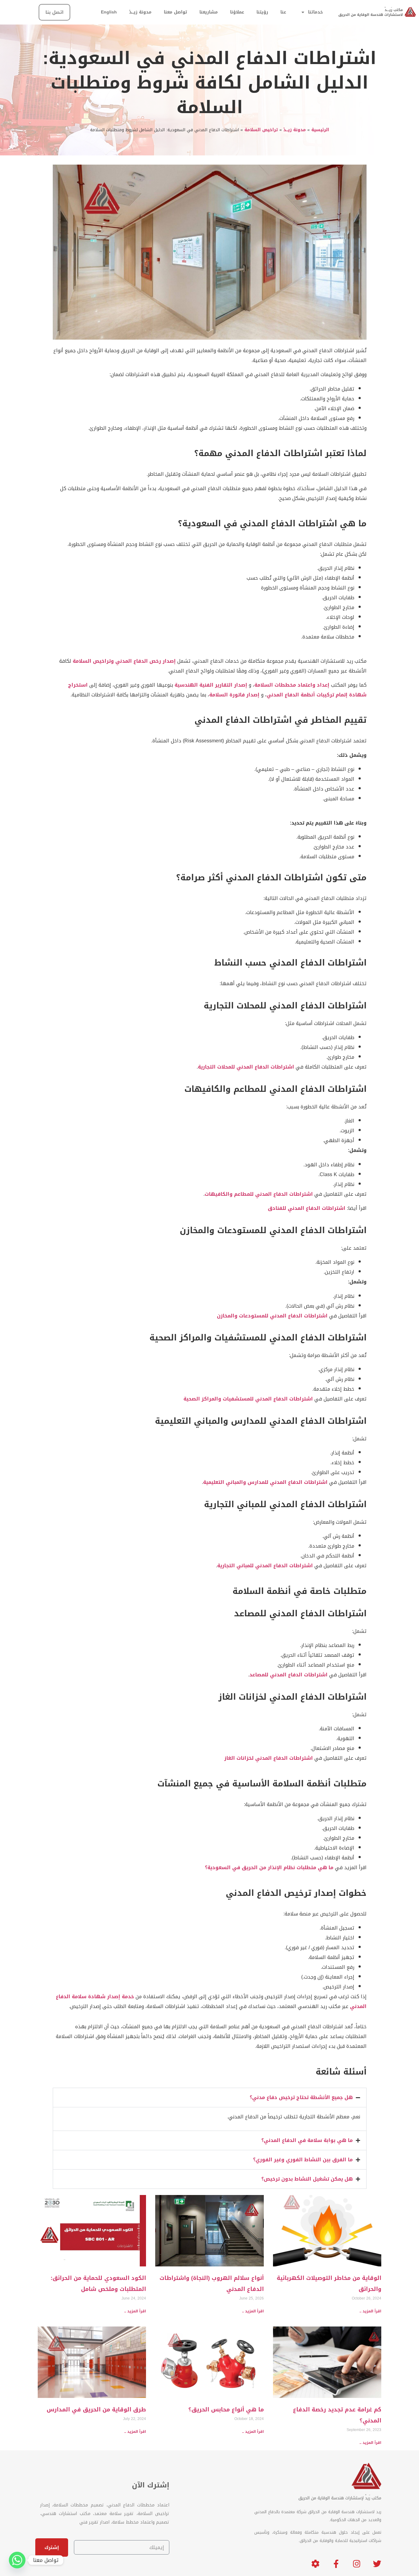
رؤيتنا (262, 12)
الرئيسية (320, 130)
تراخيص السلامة (261, 130)
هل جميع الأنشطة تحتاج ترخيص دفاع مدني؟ (301, 2097)
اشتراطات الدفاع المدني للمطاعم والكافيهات (259, 1194)
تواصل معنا (175, 12)
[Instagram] (357, 2560)
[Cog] (315, 2560)
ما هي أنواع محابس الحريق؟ (226, 2410)
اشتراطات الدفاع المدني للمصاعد (288, 1675)
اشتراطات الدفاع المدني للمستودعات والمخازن (272, 1316)
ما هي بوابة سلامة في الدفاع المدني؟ (307, 2140)
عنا (283, 12)
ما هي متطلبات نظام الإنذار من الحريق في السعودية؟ (269, 1867)
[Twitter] (377, 2560)
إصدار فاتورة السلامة (234, 695)
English (109, 12)
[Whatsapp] (17, 2560)
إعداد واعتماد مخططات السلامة (292, 685)
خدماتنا (315, 12)
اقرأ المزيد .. (370, 2311)
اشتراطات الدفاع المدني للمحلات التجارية (246, 1067)
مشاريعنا (209, 12)
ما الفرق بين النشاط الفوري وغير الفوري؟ (303, 2160)
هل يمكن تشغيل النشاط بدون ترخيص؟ (307, 2179)
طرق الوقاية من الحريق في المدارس (96, 2410)
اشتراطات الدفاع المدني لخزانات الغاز (269, 1758)
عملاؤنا (237, 12)
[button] (210, 2098)
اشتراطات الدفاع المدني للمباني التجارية (265, 1566)
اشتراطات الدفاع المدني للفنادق (307, 1208)
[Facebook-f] (336, 2560)
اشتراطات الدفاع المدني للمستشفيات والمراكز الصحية (248, 1399)
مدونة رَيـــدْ (140, 12)
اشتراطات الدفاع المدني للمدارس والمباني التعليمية (265, 1482)
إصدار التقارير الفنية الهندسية (211, 685)
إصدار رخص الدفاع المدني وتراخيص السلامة (124, 661)
